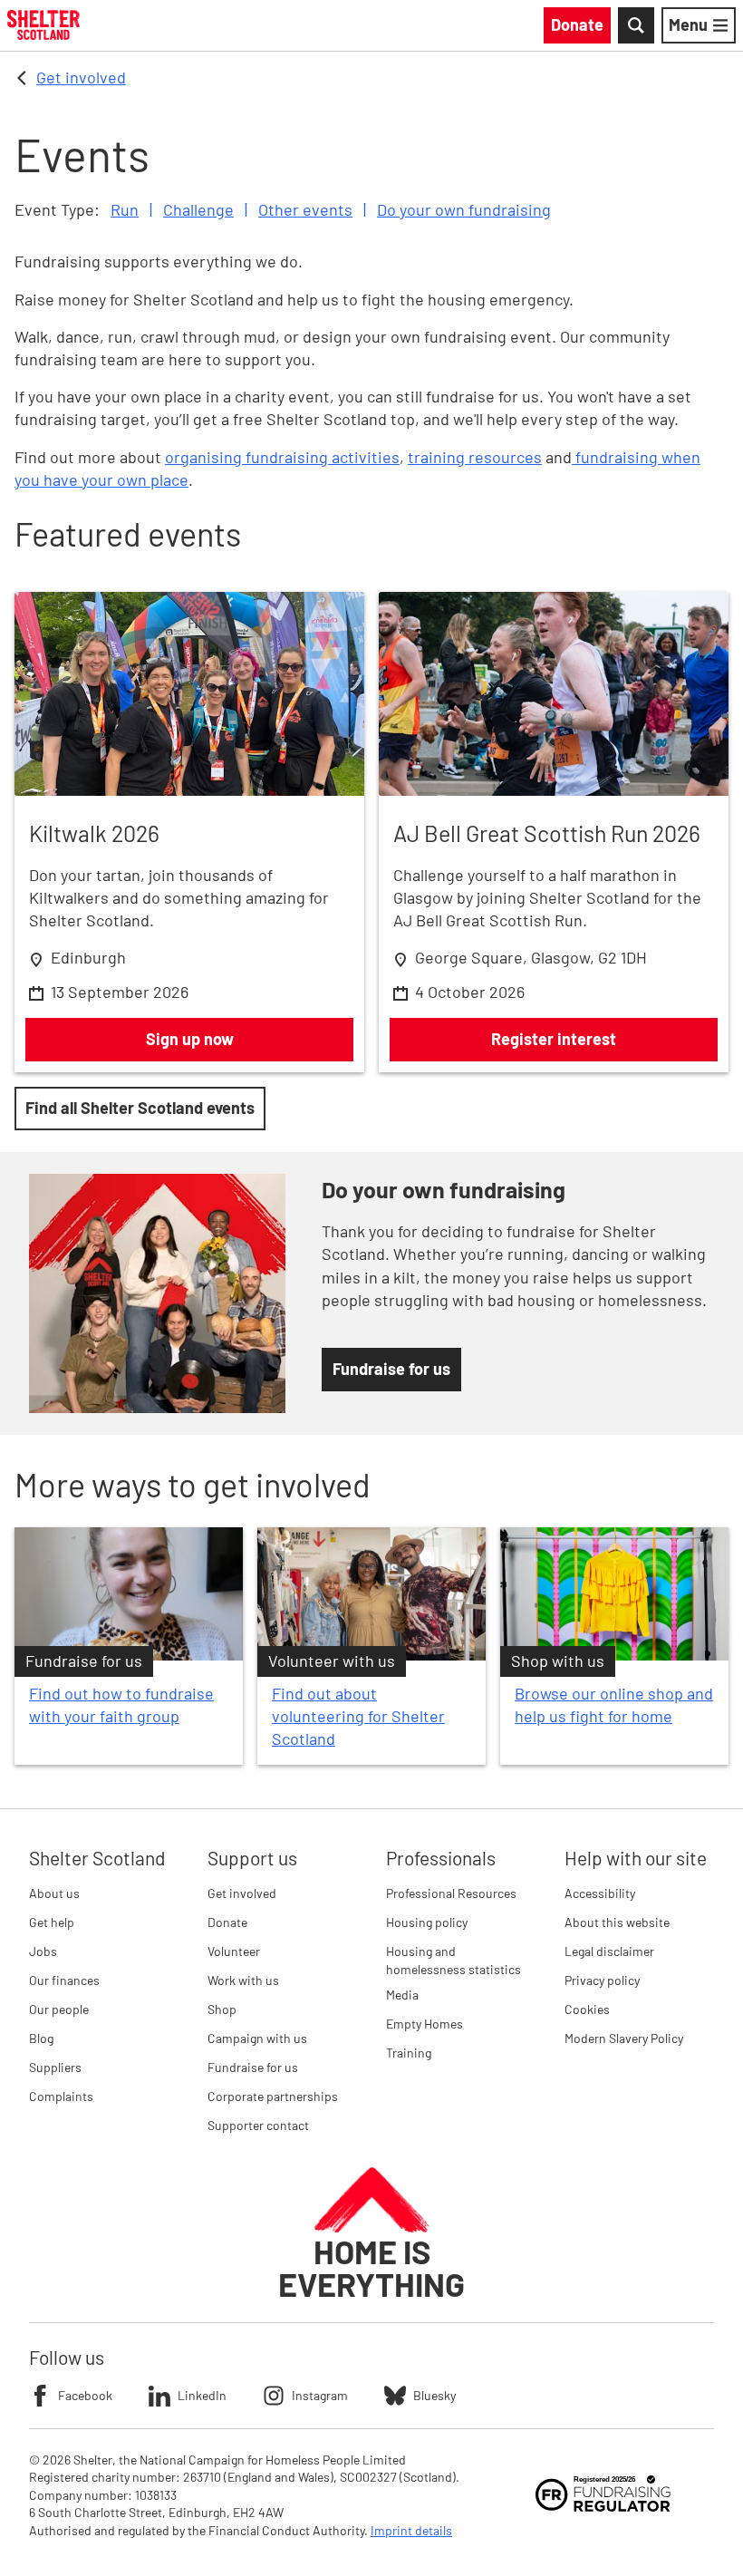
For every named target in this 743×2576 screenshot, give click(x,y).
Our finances (64, 1980)
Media (402, 1995)
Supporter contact (258, 2125)
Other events (305, 209)
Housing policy (427, 1922)
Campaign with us (257, 2038)
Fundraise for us (253, 2067)
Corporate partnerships (273, 2096)
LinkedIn (202, 2395)
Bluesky (434, 2395)
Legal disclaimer (609, 1951)
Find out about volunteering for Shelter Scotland (358, 1716)
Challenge (198, 209)
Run (125, 209)
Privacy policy (602, 1980)
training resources (475, 457)
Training (409, 2053)
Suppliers (55, 2067)
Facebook (85, 2395)
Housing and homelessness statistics (454, 1960)
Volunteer (234, 1951)
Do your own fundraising (464, 209)
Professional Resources (451, 1893)
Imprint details (411, 2530)
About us (54, 1893)
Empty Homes (425, 2024)
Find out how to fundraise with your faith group (121, 1704)
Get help (52, 1922)
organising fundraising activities (282, 457)
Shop (222, 2009)
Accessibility (600, 1893)
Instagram (320, 2395)
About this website (617, 1922)
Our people (59, 2009)
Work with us (243, 1980)
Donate (227, 1922)
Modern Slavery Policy (624, 2038)
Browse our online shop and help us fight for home (614, 1704)
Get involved (81, 77)
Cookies (587, 2009)
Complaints (61, 2096)
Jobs (43, 1951)
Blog (41, 2038)
